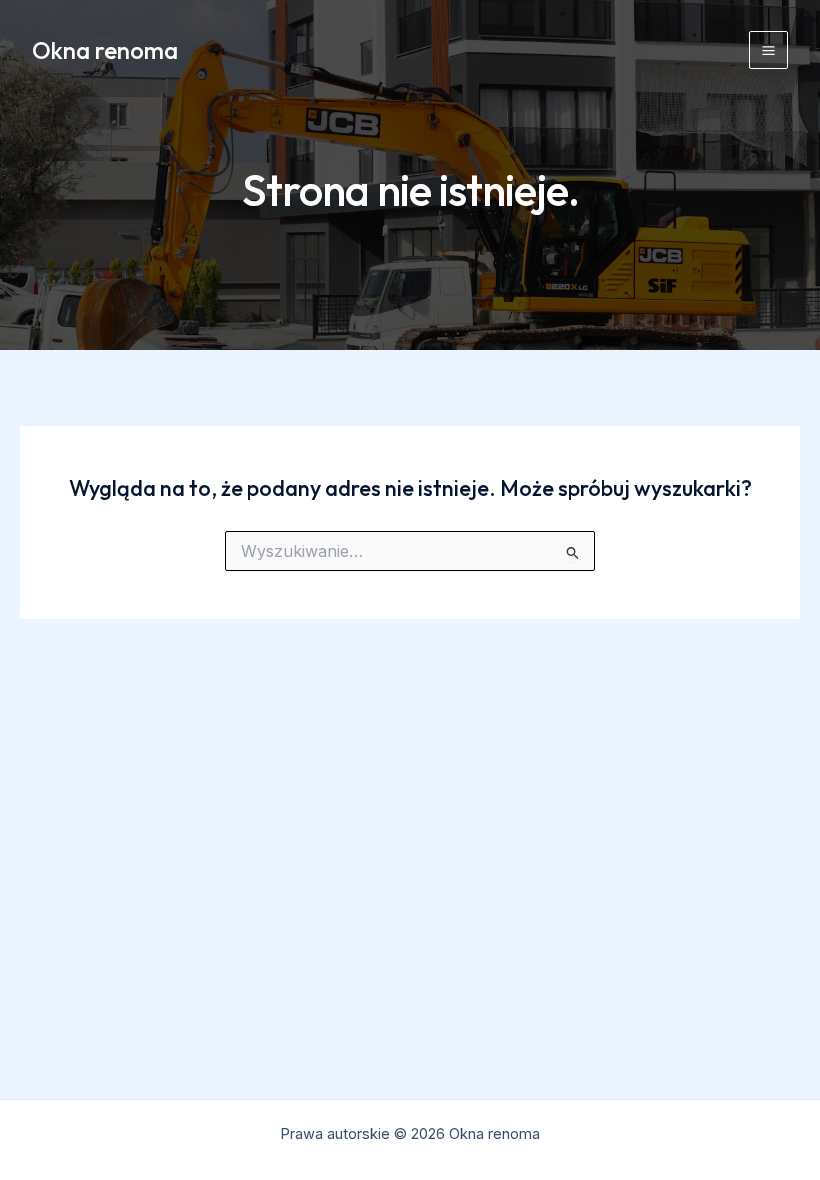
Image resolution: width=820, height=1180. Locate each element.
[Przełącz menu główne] (768, 50)
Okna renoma (105, 50)
